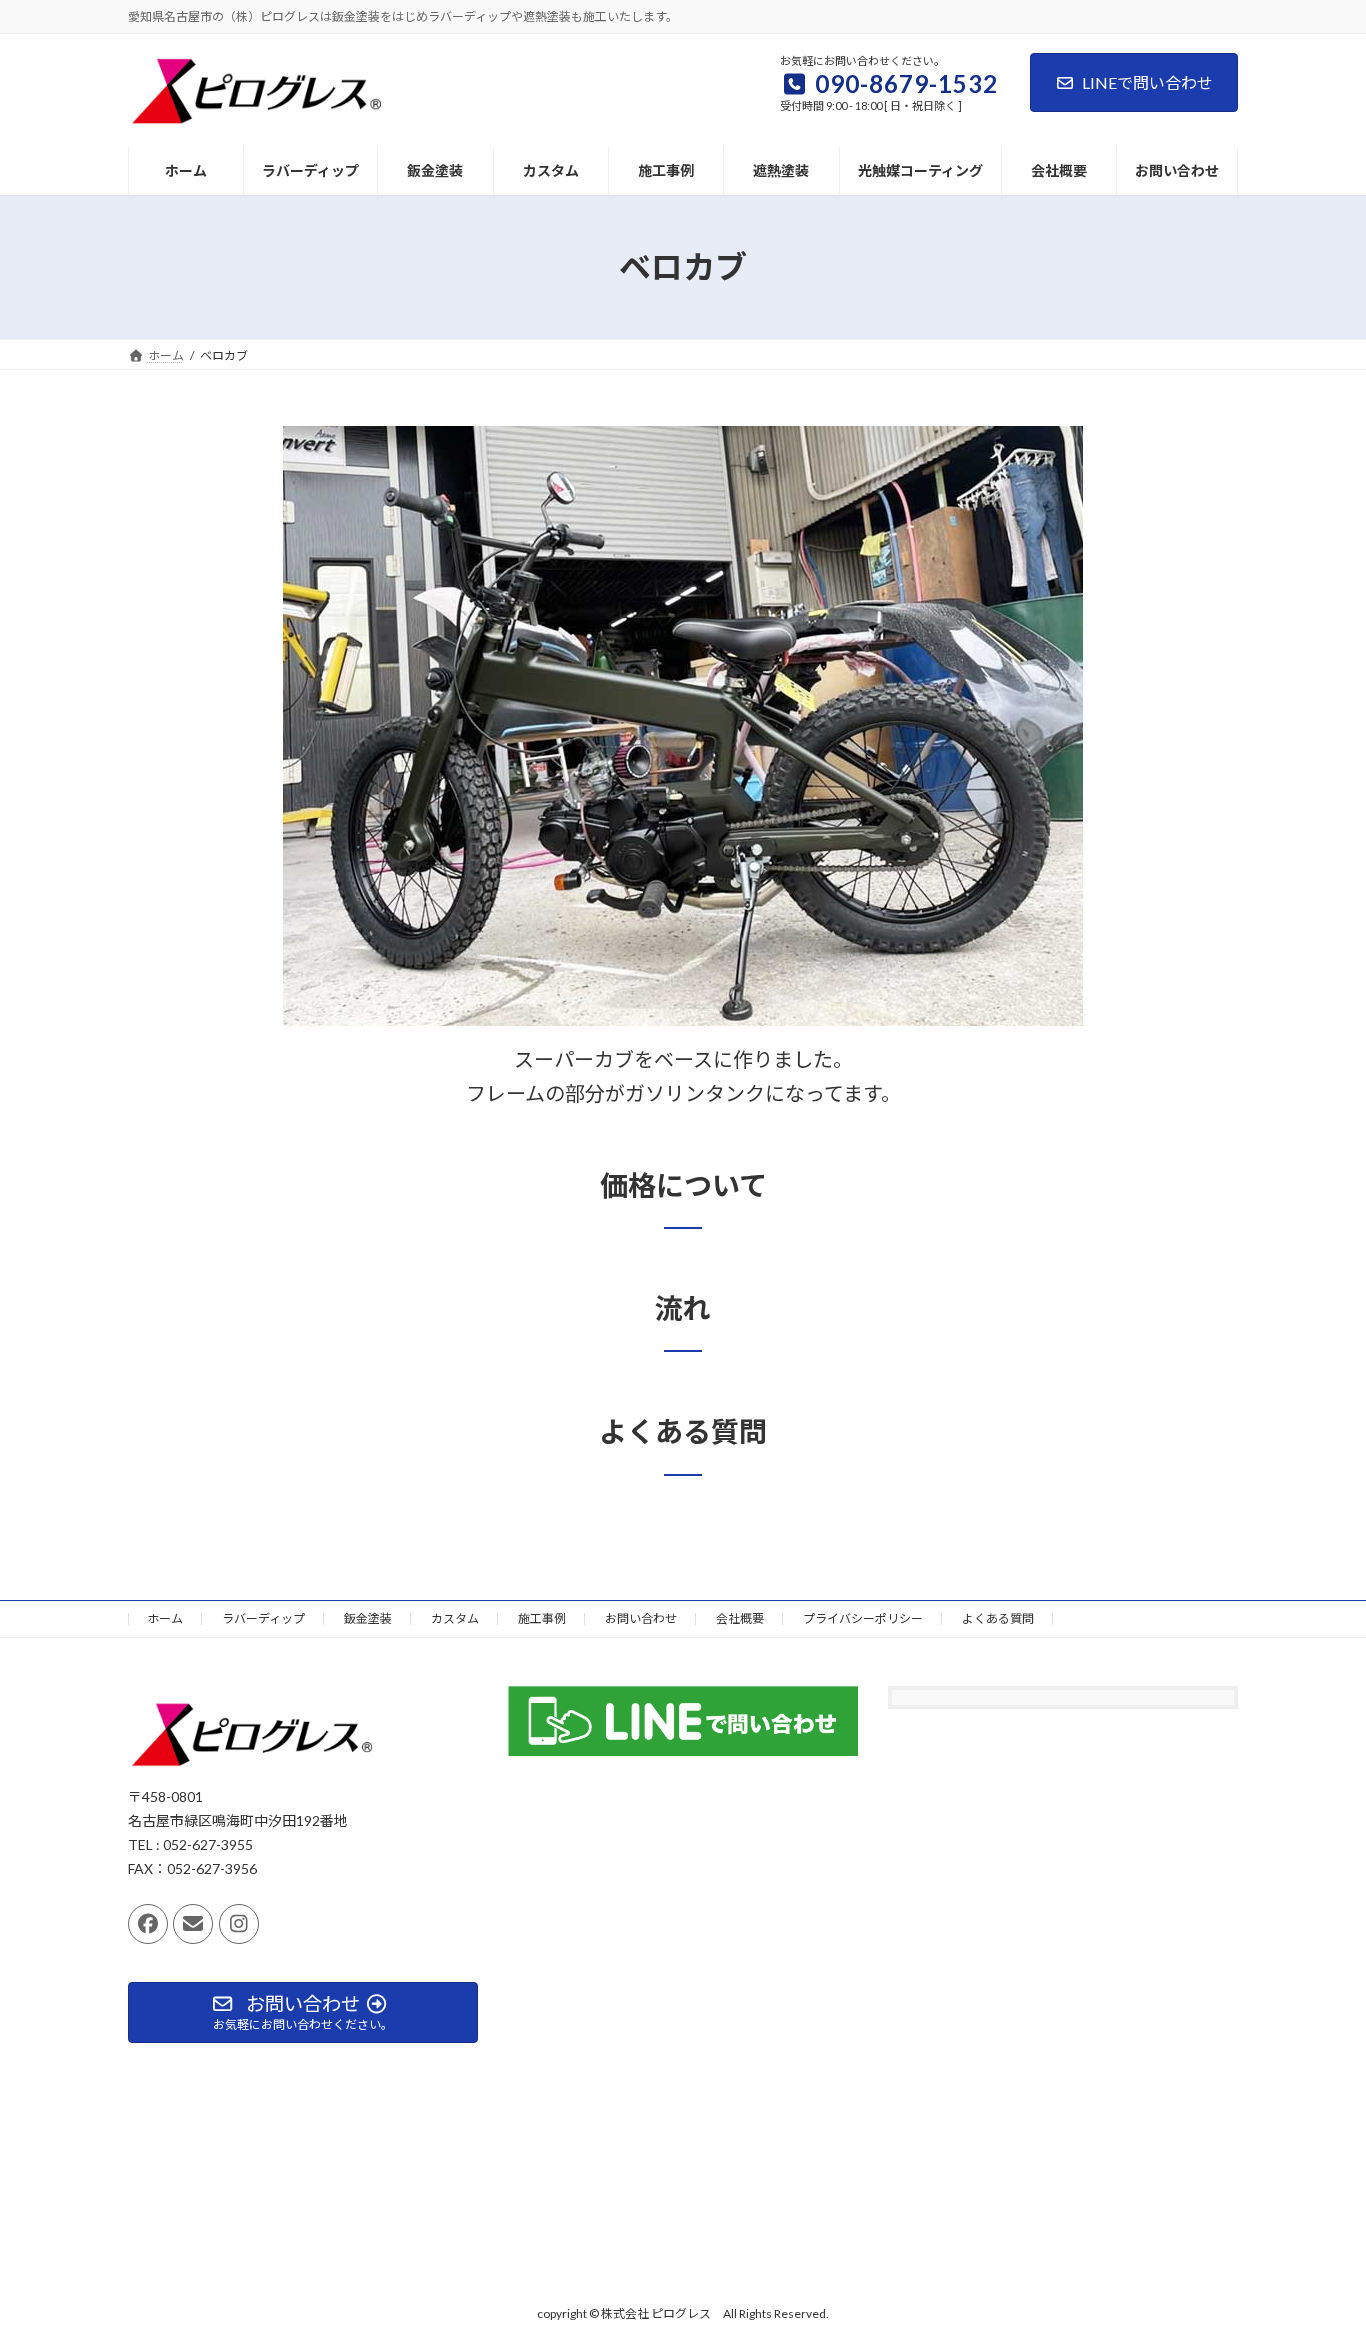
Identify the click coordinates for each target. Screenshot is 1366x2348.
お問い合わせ (641, 1618)
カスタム (455, 1618)
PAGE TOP (1315, 2259)
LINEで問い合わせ (1147, 82)
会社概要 (740, 1618)
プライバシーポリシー (863, 1618)
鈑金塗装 (368, 1618)
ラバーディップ (263, 1618)
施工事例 (542, 1618)
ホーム (165, 1618)
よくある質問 (998, 1618)
